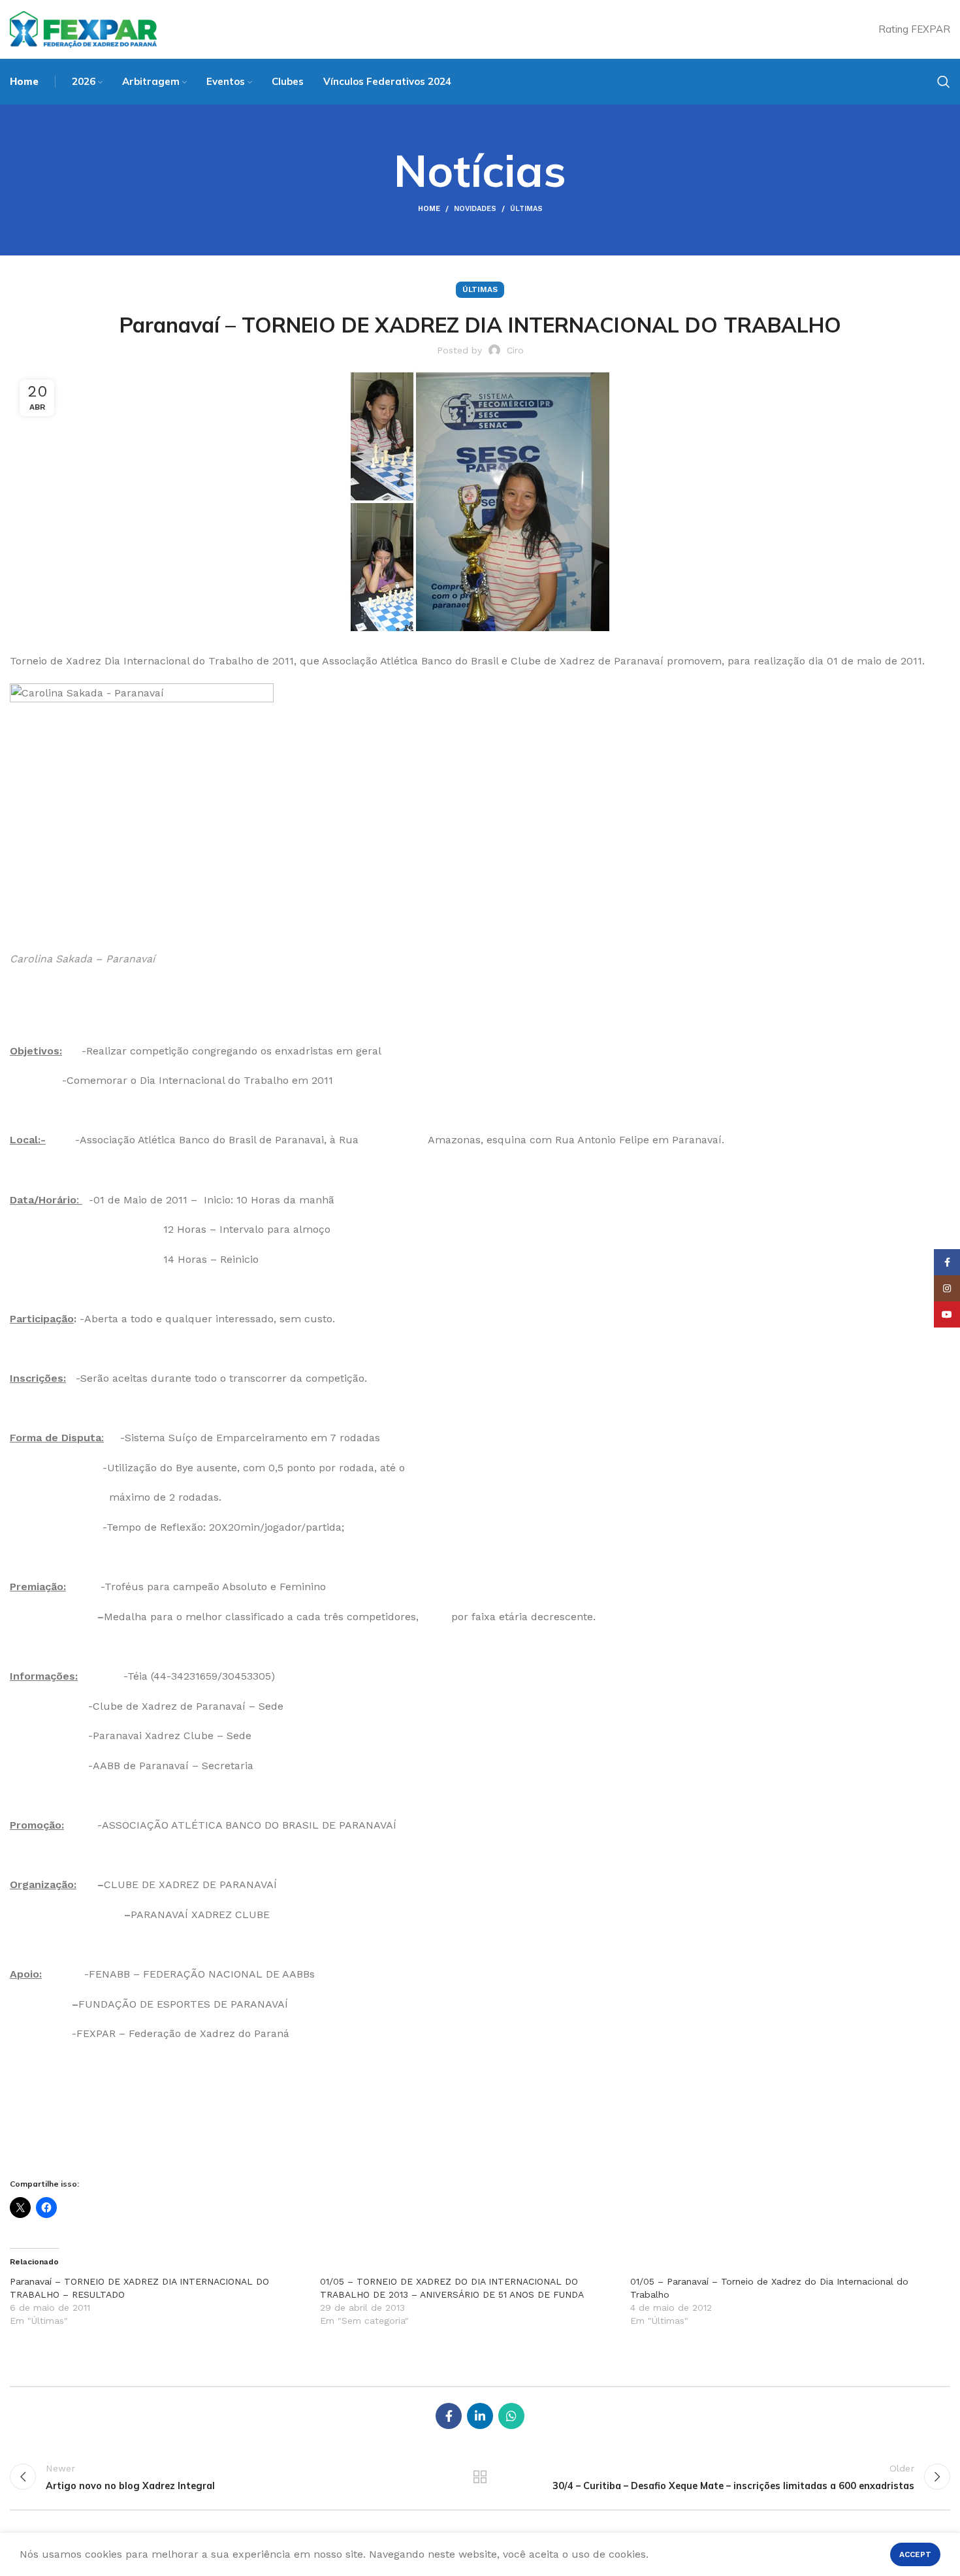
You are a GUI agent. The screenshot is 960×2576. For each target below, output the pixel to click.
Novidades (475, 209)
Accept (915, 2554)
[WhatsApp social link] (511, 2416)
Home (429, 209)
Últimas (526, 209)
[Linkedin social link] (480, 2416)
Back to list (480, 2477)
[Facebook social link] (449, 2416)
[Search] (944, 82)
